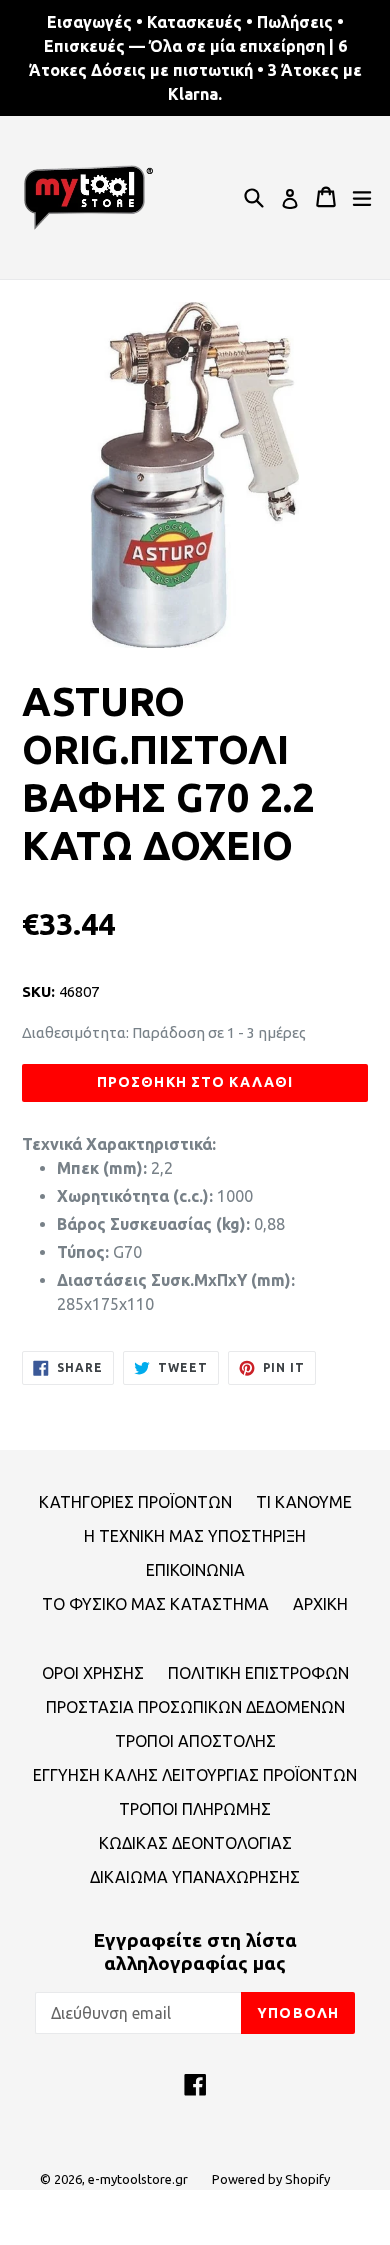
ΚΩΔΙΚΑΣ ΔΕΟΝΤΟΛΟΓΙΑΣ (195, 1843)
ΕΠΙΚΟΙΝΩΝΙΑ (195, 1570)
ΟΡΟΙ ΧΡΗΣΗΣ (93, 1673)
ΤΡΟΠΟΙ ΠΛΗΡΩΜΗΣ (195, 1809)
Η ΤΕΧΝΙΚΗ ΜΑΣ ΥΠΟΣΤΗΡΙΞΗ (195, 1536)
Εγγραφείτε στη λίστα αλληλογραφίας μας (195, 1951)
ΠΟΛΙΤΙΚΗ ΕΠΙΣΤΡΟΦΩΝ (258, 1673)
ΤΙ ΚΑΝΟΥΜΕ (304, 1502)
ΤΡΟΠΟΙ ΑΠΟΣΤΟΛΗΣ (195, 1741)
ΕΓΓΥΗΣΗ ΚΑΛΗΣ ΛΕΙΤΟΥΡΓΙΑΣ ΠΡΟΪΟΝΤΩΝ (195, 1775)
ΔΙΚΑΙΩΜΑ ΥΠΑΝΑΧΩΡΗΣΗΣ (195, 1877)
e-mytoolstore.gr (138, 2179)
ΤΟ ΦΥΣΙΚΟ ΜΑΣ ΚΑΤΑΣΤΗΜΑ (155, 1604)
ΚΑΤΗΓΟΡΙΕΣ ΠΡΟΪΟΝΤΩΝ (135, 1502)
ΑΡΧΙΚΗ (320, 1604)
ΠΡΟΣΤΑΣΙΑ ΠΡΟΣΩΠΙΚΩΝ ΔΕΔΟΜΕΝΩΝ (195, 1707)
